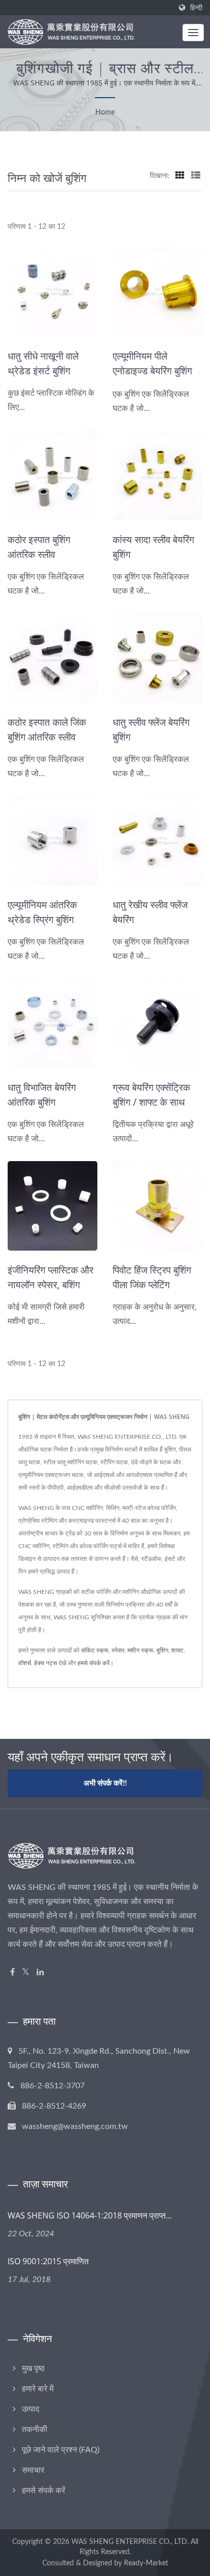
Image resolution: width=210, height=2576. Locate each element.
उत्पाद (31, 2409)
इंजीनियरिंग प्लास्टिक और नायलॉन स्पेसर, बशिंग (50, 1277)
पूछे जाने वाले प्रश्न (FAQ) (61, 2450)
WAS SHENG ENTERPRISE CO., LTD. (130, 2542)
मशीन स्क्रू (140, 1650)
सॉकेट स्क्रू (95, 1650)
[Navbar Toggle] (193, 33)
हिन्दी (196, 8)
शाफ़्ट (177, 1650)
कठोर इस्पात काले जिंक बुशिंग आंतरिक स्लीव (47, 730)
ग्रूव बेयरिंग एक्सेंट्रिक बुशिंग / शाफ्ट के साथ (151, 1095)
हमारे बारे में (38, 2389)
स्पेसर (118, 1650)
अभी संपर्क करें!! (105, 1783)
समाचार (33, 2470)
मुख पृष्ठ (33, 2368)
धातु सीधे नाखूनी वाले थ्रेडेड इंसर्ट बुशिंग (43, 363)
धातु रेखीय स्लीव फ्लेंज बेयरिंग (150, 912)
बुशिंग (162, 1650)
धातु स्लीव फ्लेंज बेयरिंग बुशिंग (151, 730)
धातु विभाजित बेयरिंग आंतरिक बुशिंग (42, 1095)
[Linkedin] (40, 1973)
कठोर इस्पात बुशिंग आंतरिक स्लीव (39, 547)
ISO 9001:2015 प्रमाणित (48, 2261)
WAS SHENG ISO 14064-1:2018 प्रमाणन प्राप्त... (90, 2215)
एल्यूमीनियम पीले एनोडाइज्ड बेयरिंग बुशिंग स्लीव (152, 371)
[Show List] (196, 176)
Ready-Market (146, 2563)
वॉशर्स (25, 1663)
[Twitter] (26, 1973)
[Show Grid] (180, 176)
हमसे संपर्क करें (94, 1663)
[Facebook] (12, 1973)
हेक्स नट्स (46, 1663)
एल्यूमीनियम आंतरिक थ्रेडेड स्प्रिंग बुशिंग (42, 912)
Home (105, 112)
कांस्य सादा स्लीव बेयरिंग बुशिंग (153, 547)
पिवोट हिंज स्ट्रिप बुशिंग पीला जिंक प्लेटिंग (152, 1277)
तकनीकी (35, 2430)
